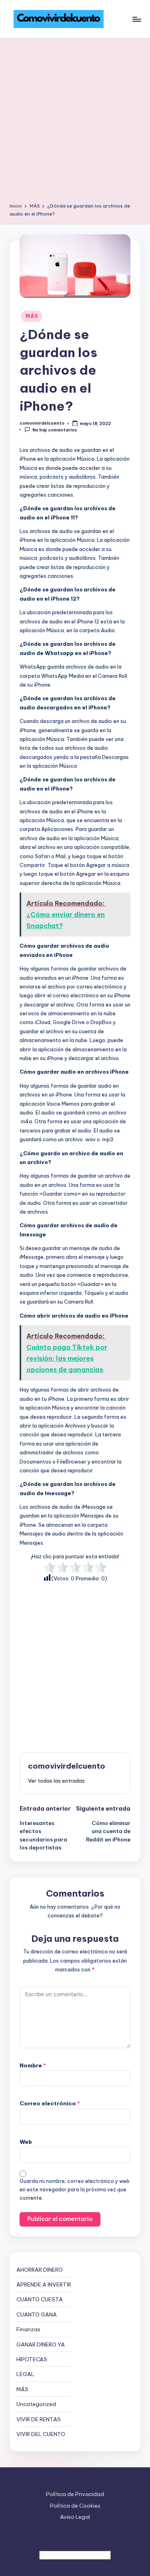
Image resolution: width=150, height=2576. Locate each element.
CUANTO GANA (37, 2314)
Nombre (33, 2065)
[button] (56, 1781)
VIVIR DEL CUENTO (41, 2434)
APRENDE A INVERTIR (44, 2284)
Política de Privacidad (75, 2494)
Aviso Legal (75, 2517)
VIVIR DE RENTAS (39, 2419)
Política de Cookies (75, 2506)
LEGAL (25, 2374)
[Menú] (136, 19)
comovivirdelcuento (67, 1766)
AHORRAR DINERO (40, 2270)
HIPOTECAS (32, 2359)
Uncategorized (36, 2404)
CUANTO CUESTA (40, 2299)
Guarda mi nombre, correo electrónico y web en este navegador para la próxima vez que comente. (75, 2190)
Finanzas (28, 2329)
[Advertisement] (75, 123)
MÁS (32, 316)
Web (26, 2142)
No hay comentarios (55, 430)
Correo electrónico (50, 2103)
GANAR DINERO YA (41, 2344)
